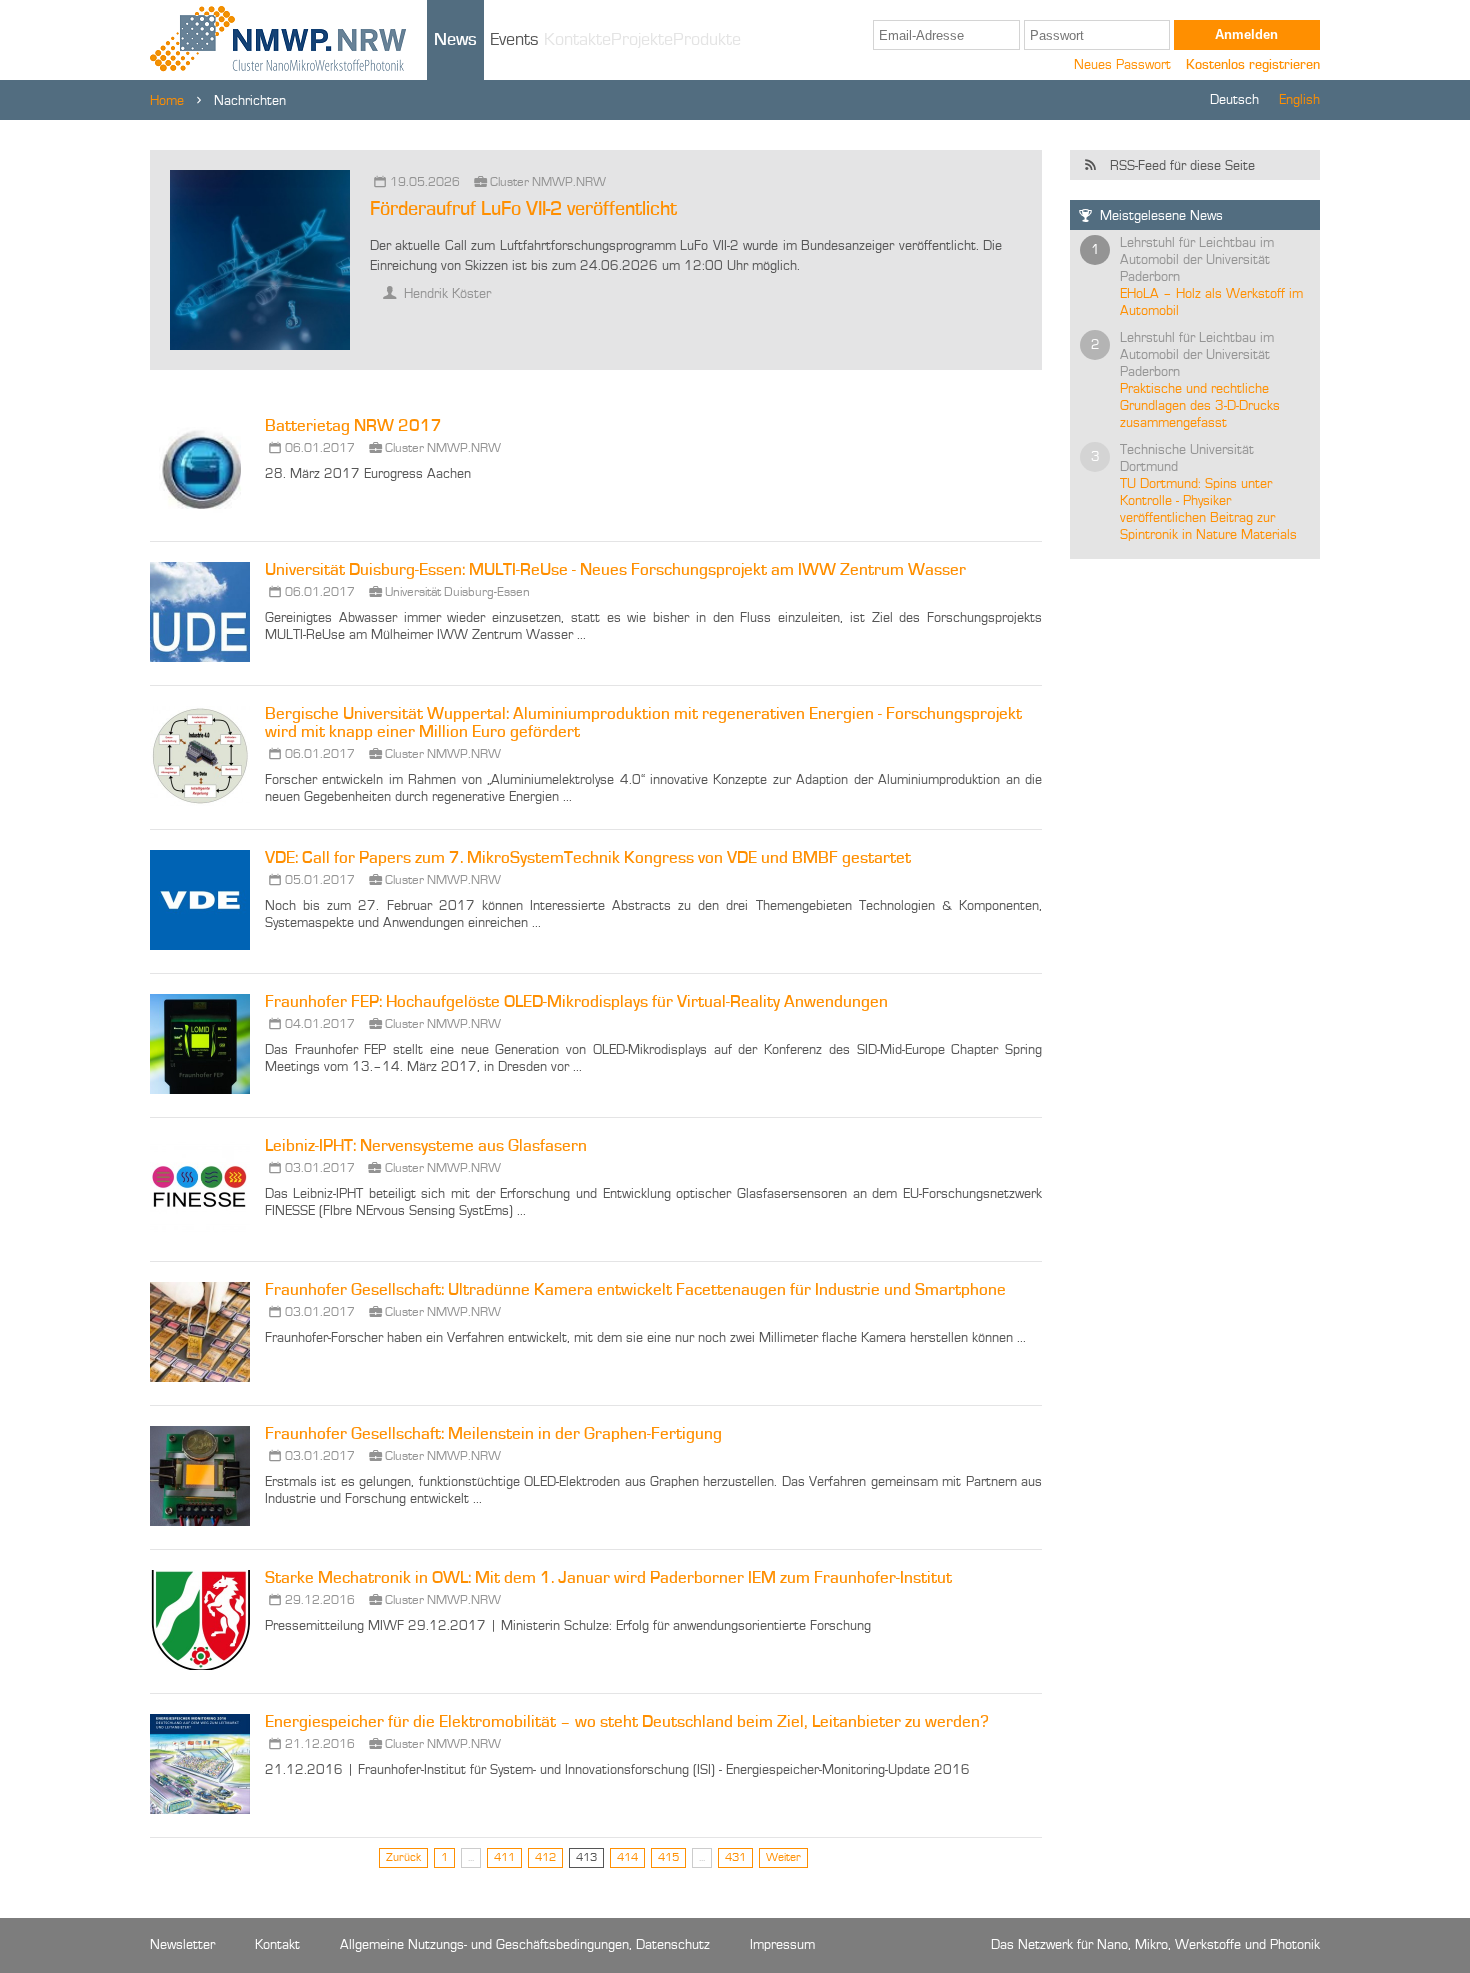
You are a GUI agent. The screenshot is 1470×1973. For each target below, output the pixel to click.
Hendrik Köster (445, 294)
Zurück (403, 1858)
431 (735, 1858)
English (1299, 100)
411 (504, 1858)
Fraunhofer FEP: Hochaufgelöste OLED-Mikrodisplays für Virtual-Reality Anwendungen (576, 1002)
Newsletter (182, 1945)
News (455, 40)
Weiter (783, 1858)
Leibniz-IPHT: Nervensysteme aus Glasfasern (426, 1146)
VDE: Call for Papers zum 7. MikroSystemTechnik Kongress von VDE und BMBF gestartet (588, 858)
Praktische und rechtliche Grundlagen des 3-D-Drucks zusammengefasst (1200, 406)
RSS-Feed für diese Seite (1182, 166)
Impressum (782, 1945)
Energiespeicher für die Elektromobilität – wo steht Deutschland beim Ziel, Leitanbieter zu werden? (627, 1722)
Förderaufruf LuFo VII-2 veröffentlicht (523, 210)
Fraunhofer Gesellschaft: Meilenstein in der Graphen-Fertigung (493, 1434)
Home (167, 101)
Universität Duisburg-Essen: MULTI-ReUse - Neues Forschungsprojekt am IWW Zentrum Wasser (615, 570)
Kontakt (277, 1945)
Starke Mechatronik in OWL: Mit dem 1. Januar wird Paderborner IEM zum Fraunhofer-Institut (608, 1578)
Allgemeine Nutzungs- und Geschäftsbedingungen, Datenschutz (525, 1945)
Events (514, 40)
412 (545, 1858)
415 (668, 1858)
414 (627, 1858)
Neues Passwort (1122, 65)
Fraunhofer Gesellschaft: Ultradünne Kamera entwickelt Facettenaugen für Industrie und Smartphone (635, 1290)
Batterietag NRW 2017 (353, 426)
